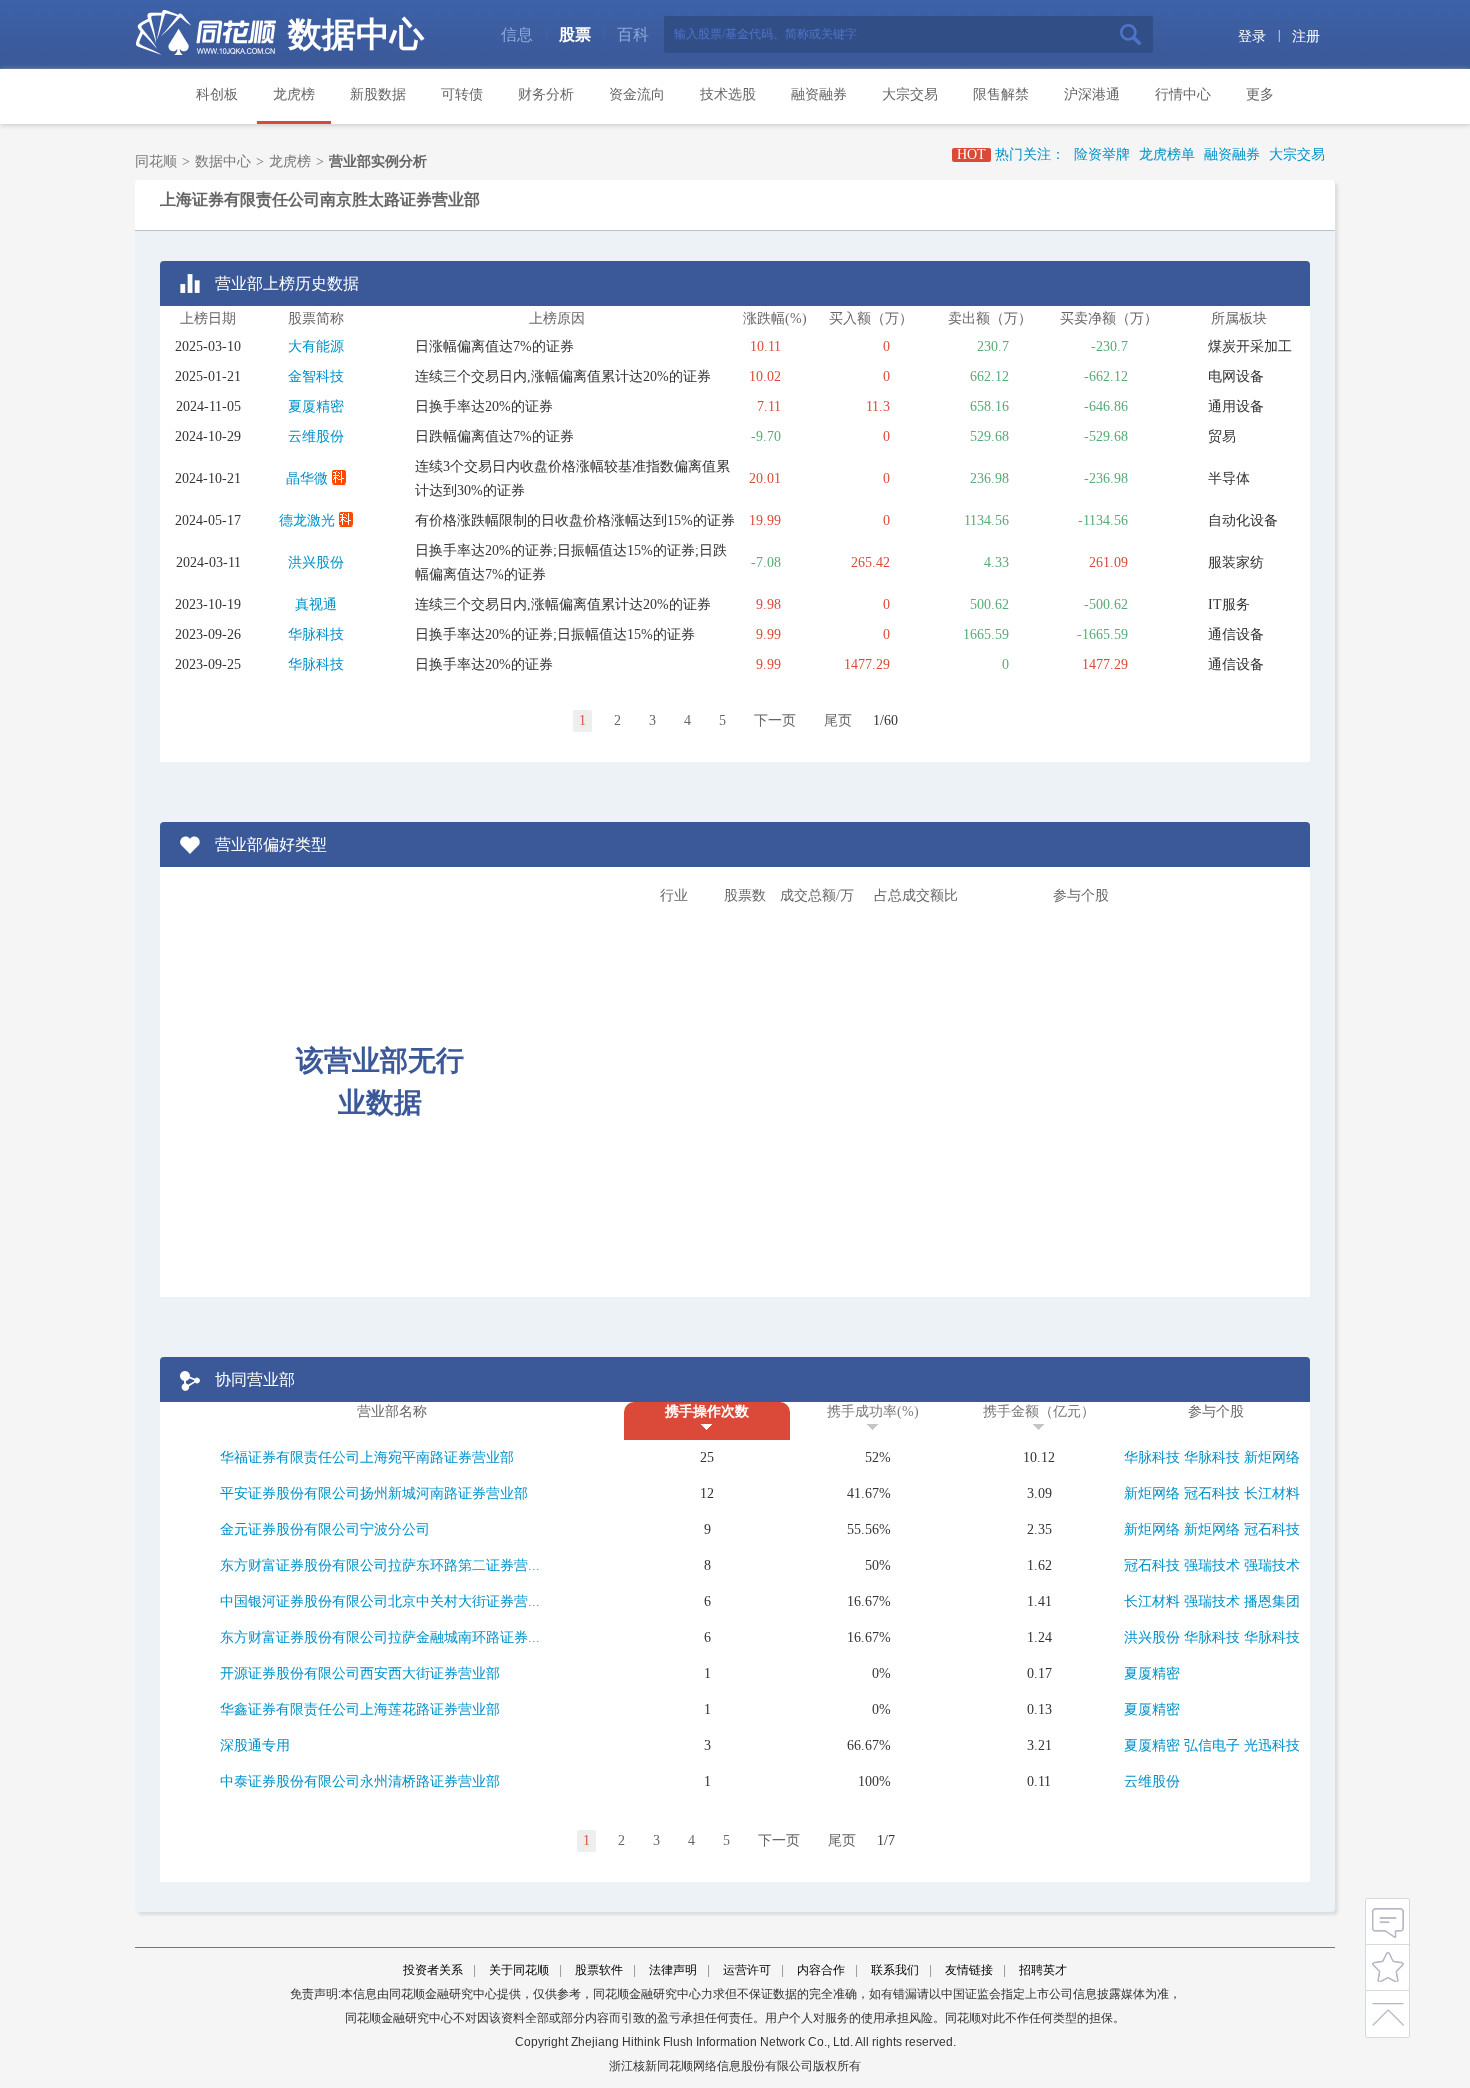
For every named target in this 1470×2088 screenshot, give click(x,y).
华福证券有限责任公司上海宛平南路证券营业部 (367, 1457)
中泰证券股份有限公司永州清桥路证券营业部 (360, 1781)
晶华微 (307, 478)
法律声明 (673, 1970)
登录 (1252, 36)
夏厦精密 (316, 406)
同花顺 (156, 161)
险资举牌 (1102, 154)
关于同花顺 (519, 1970)
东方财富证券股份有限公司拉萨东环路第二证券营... (380, 1565)
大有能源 (316, 346)
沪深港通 (1092, 94)
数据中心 (356, 34)
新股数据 (378, 94)
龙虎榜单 (1167, 154)
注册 (1306, 36)
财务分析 (546, 94)
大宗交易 (910, 94)
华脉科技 (316, 634)
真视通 (316, 604)
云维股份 (316, 436)
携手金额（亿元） (1039, 1411)
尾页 (838, 720)
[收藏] (1387, 1965)
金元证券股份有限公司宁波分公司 (325, 1529)
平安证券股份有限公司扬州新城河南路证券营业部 (374, 1493)
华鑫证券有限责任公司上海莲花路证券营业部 (360, 1709)
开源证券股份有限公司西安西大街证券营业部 (360, 1673)
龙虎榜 (294, 94)
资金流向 (637, 94)
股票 (575, 34)
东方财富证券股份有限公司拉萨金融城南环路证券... (380, 1637)
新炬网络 (1272, 1457)
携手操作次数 (707, 1411)
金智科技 (316, 376)
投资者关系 (433, 1970)
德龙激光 (307, 520)
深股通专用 (255, 1745)
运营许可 (747, 1970)
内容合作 (821, 1970)
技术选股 (728, 94)
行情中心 (1183, 94)
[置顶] (1387, 2010)
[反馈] (1387, 1920)
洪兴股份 (316, 562)
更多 (1260, 94)
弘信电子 (1212, 1745)
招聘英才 (1043, 1970)
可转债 (462, 94)
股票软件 (599, 1970)
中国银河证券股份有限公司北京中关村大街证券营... (380, 1601)
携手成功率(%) (873, 1411)
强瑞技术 (1212, 1565)
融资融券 (819, 94)
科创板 (217, 94)
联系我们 (895, 1970)
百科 (633, 34)
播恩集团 (1272, 1601)
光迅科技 (1272, 1745)
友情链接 (969, 1970)
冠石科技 (1212, 1493)
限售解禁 (1001, 94)
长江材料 (1272, 1493)
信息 (517, 34)
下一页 (775, 720)
